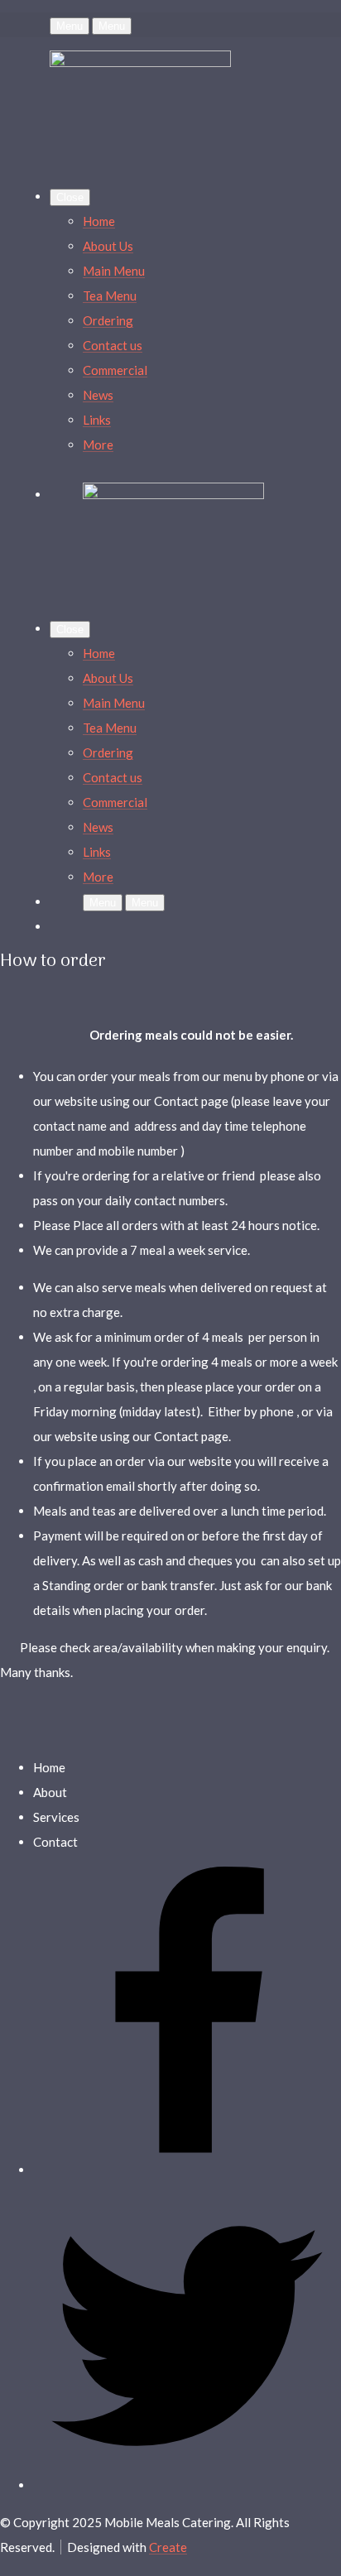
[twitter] (187, 2485)
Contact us (113, 345)
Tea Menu (110, 296)
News (98, 395)
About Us (108, 246)
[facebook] (187, 2170)
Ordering (108, 320)
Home (99, 221)
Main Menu (114, 271)
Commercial (115, 370)
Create (168, 2547)
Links (97, 420)
